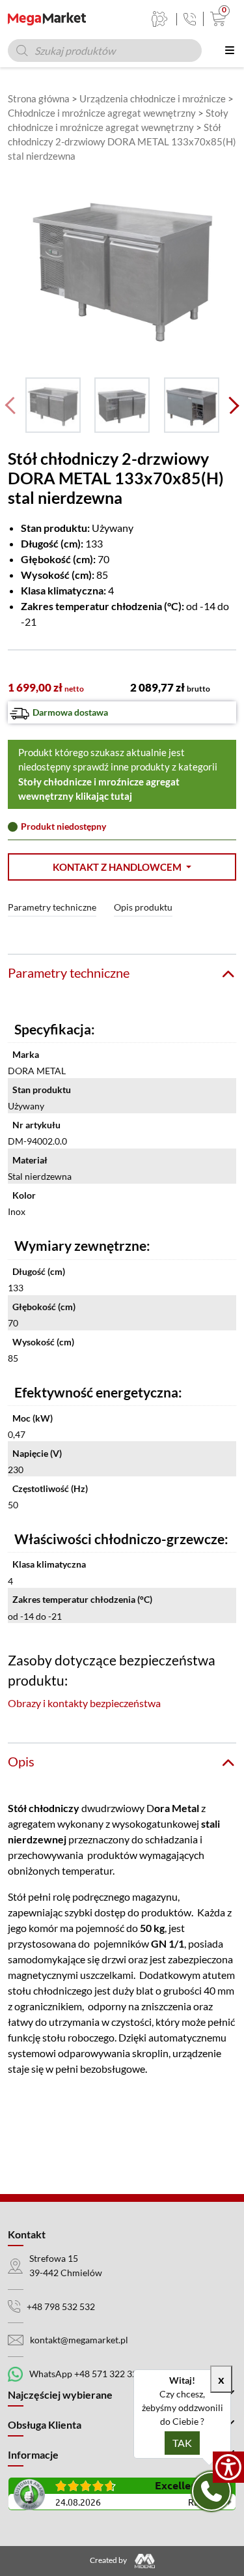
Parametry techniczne (52, 907)
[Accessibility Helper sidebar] (228, 2467)
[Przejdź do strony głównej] (47, 19)
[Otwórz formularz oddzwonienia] (211, 2491)
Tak (182, 2443)
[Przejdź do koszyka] (215, 19)
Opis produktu (143, 907)
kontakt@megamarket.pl (79, 2340)
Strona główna (39, 98)
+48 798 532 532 (61, 2306)
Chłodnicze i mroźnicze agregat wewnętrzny (102, 113)
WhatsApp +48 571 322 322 (86, 2374)
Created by (109, 2560)
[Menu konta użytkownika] (160, 19)
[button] (122, 867)
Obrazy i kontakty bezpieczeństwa (84, 1703)
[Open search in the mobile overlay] (105, 51)
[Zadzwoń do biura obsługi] (190, 19)
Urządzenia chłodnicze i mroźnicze (153, 98)
